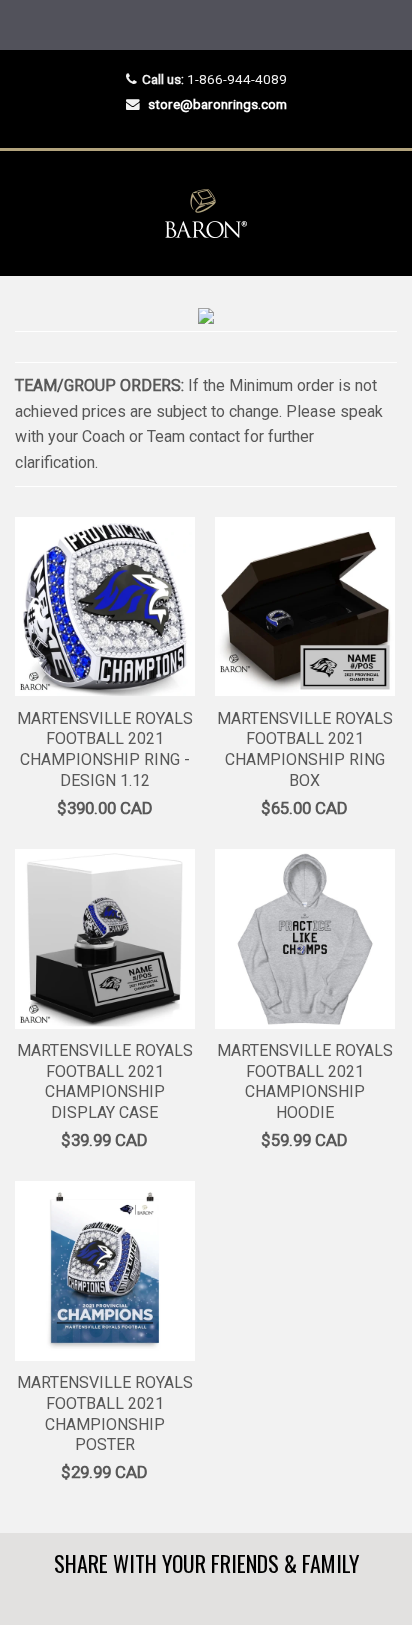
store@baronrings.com (217, 104)
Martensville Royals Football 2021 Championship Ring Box (305, 749)
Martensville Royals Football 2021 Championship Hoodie (305, 1081)
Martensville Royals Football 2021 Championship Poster (105, 1413)
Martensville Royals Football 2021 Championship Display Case (105, 1081)
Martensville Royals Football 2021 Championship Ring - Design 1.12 (105, 749)
